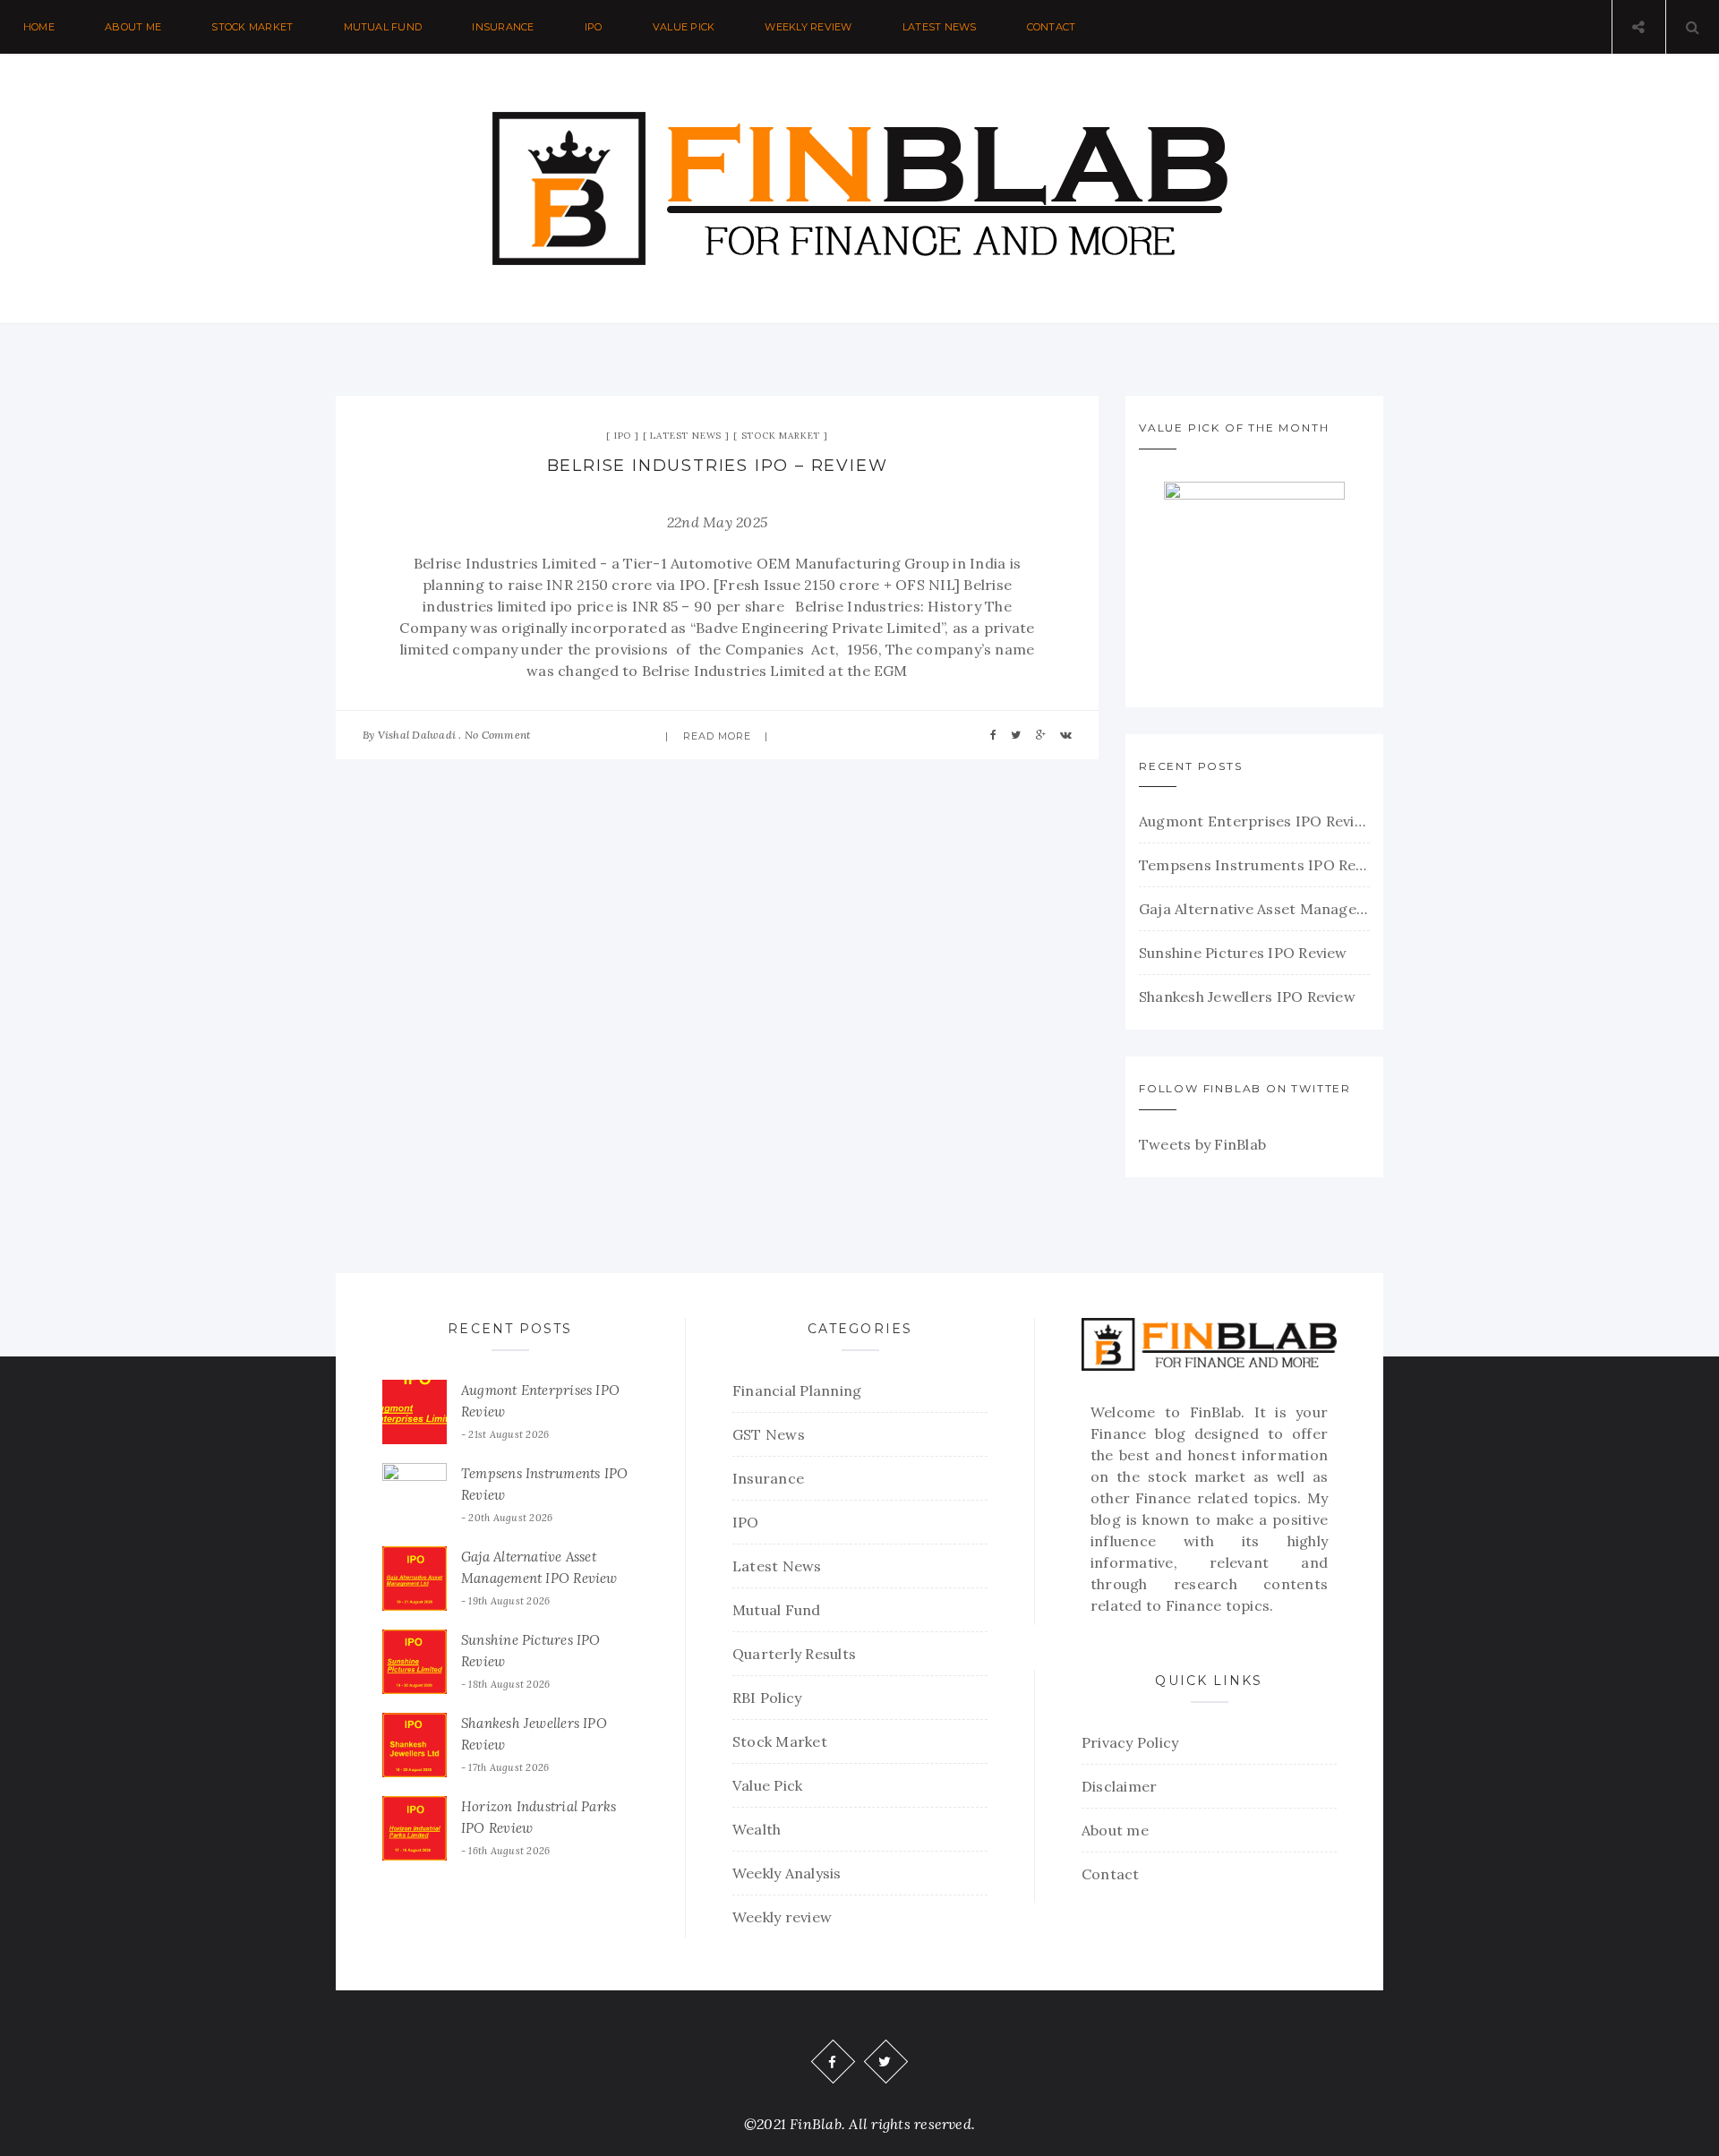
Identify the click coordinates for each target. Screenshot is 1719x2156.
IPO (594, 27)
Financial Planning (797, 1390)
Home (39, 27)
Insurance (503, 27)
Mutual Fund (383, 27)
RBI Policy (767, 1698)
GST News (769, 1434)
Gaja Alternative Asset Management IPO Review (1254, 909)
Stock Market (252, 27)
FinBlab (1216, 1412)
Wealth (757, 1829)
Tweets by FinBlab (1202, 1144)
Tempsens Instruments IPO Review (1254, 865)
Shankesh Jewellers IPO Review (1247, 997)
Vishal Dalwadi (417, 735)
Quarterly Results (794, 1654)
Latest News (940, 27)
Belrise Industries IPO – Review (718, 466)
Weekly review (808, 27)
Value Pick (684, 27)
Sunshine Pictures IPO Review (1243, 953)
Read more (718, 736)
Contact (1052, 27)
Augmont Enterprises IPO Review (1254, 821)
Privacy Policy (1130, 1742)
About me (133, 27)
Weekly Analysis (787, 1873)
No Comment (497, 735)
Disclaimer (1119, 1786)
